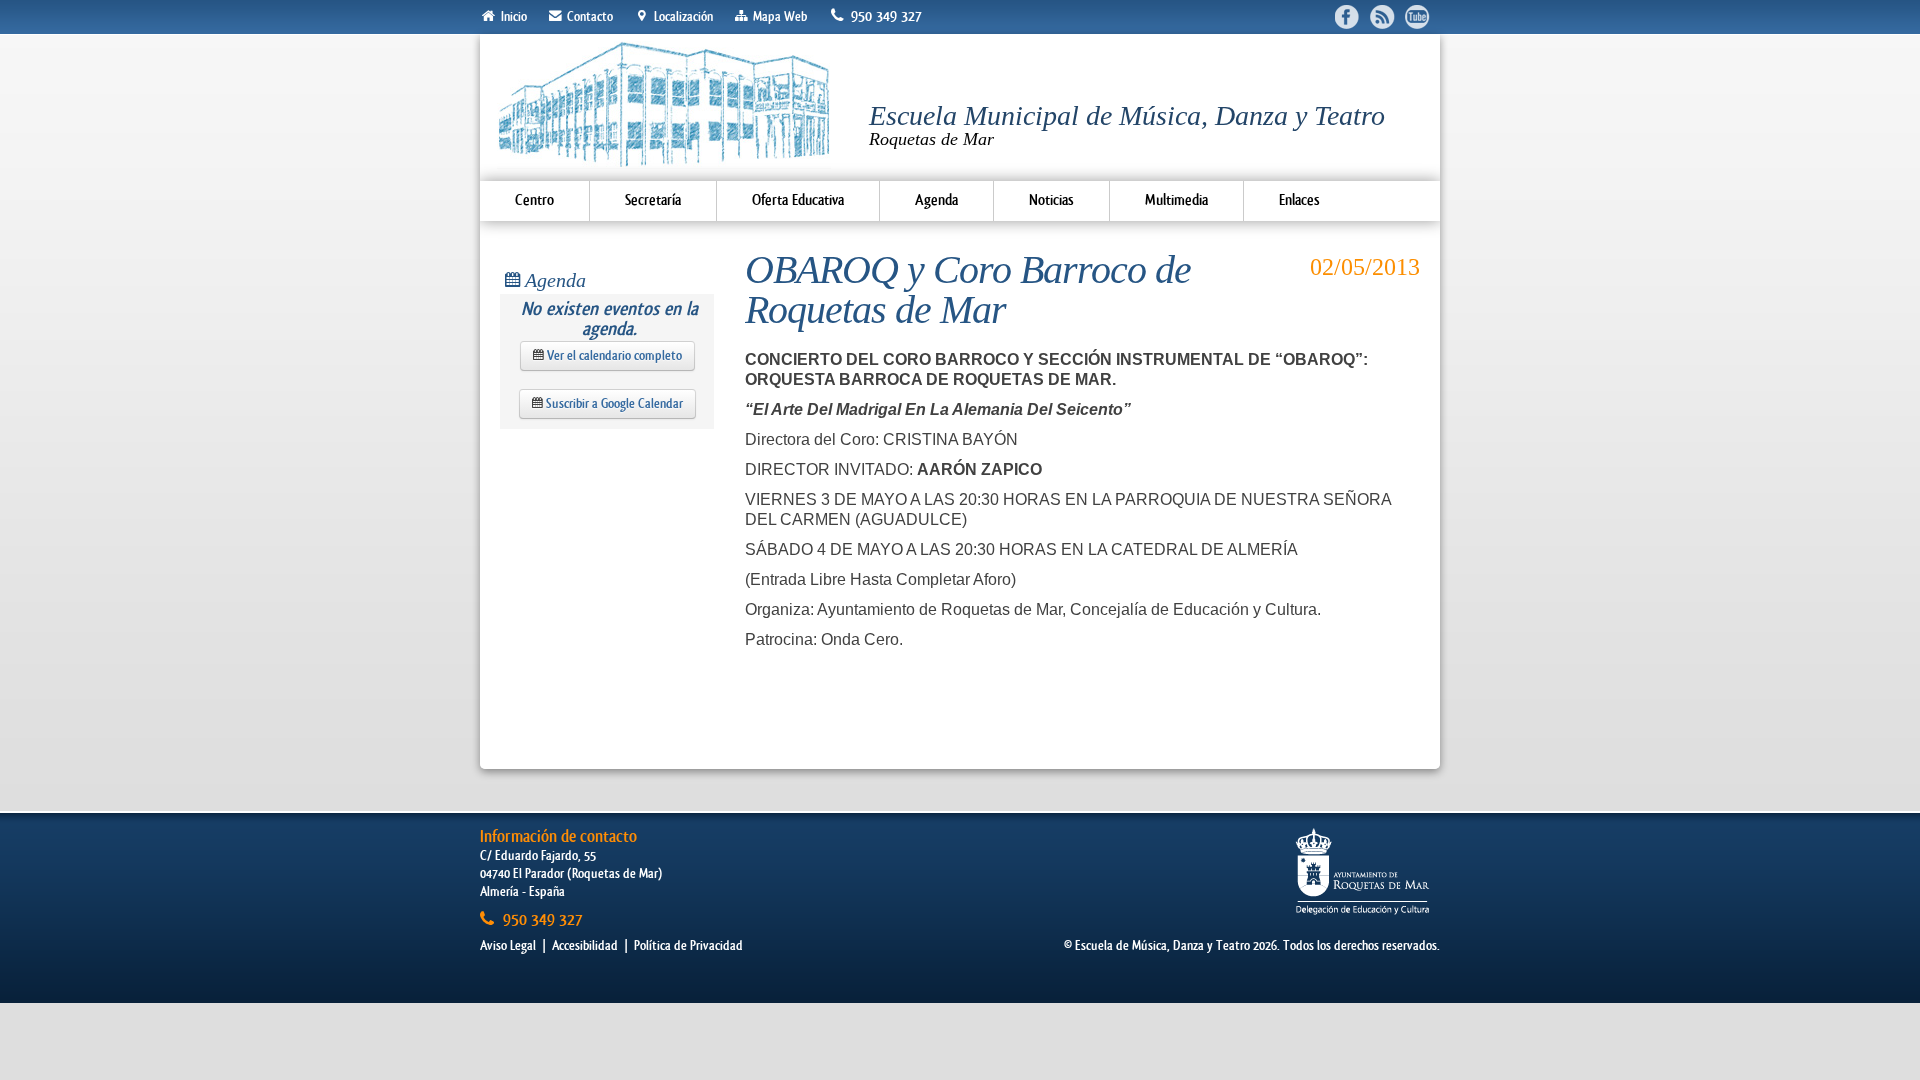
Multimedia (1176, 200)
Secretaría (653, 200)
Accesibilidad (585, 945)
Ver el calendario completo (613, 355)
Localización (682, 16)
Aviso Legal (508, 945)
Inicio (512, 16)
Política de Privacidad (688, 945)
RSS (1382, 16)
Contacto (588, 16)
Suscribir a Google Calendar (613, 403)
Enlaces (1299, 200)
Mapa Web (778, 16)
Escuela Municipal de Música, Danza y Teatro (1127, 124)
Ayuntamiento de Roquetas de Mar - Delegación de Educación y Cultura (1362, 871)
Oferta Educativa (798, 200)
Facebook (1347, 16)
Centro (534, 200)
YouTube (1417, 16)
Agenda (936, 200)
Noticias (1051, 200)
